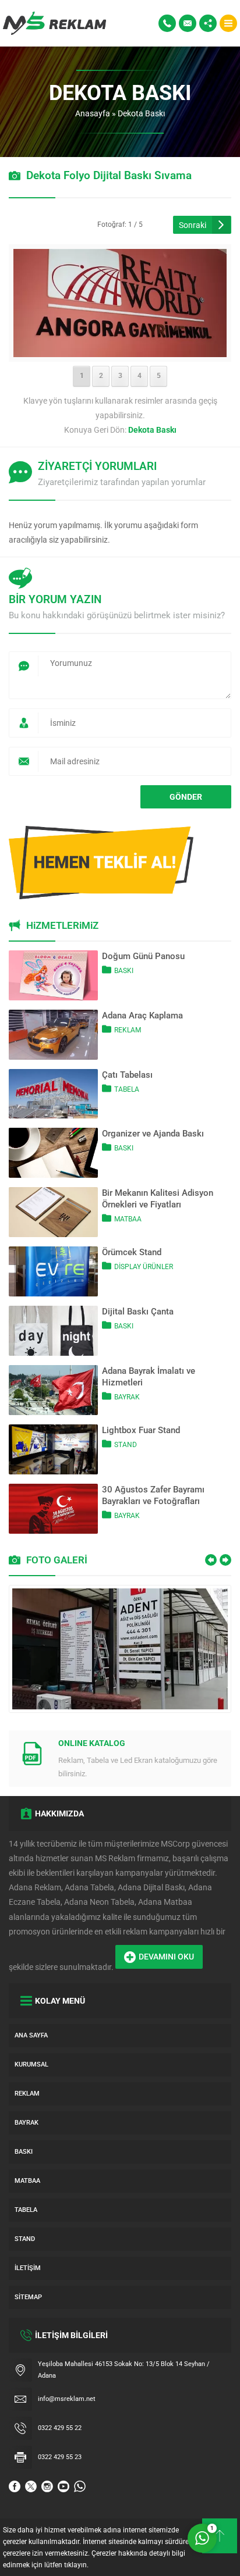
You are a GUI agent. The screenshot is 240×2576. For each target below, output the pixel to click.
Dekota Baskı (141, 113)
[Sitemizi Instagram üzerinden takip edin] (47, 2486)
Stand (126, 1445)
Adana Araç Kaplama (142, 1016)
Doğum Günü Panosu (143, 956)
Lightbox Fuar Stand (141, 1430)
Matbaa (128, 1219)
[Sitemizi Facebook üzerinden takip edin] (15, 2486)
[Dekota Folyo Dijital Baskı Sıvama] (120, 350)
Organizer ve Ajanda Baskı (153, 1134)
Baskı (124, 971)
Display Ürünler (144, 1267)
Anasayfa (93, 113)
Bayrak (127, 1397)
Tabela (127, 1089)
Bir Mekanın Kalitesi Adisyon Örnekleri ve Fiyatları (158, 1199)
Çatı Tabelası (127, 1075)
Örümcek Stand (132, 1252)
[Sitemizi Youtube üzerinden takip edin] (63, 2486)
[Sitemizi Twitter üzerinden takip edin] (31, 2486)
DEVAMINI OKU (166, 1957)
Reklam (128, 1030)
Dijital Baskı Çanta (138, 1312)
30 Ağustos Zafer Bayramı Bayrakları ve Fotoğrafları (153, 1495)
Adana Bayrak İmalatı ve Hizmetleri (149, 1377)
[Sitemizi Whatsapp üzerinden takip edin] (80, 2486)
